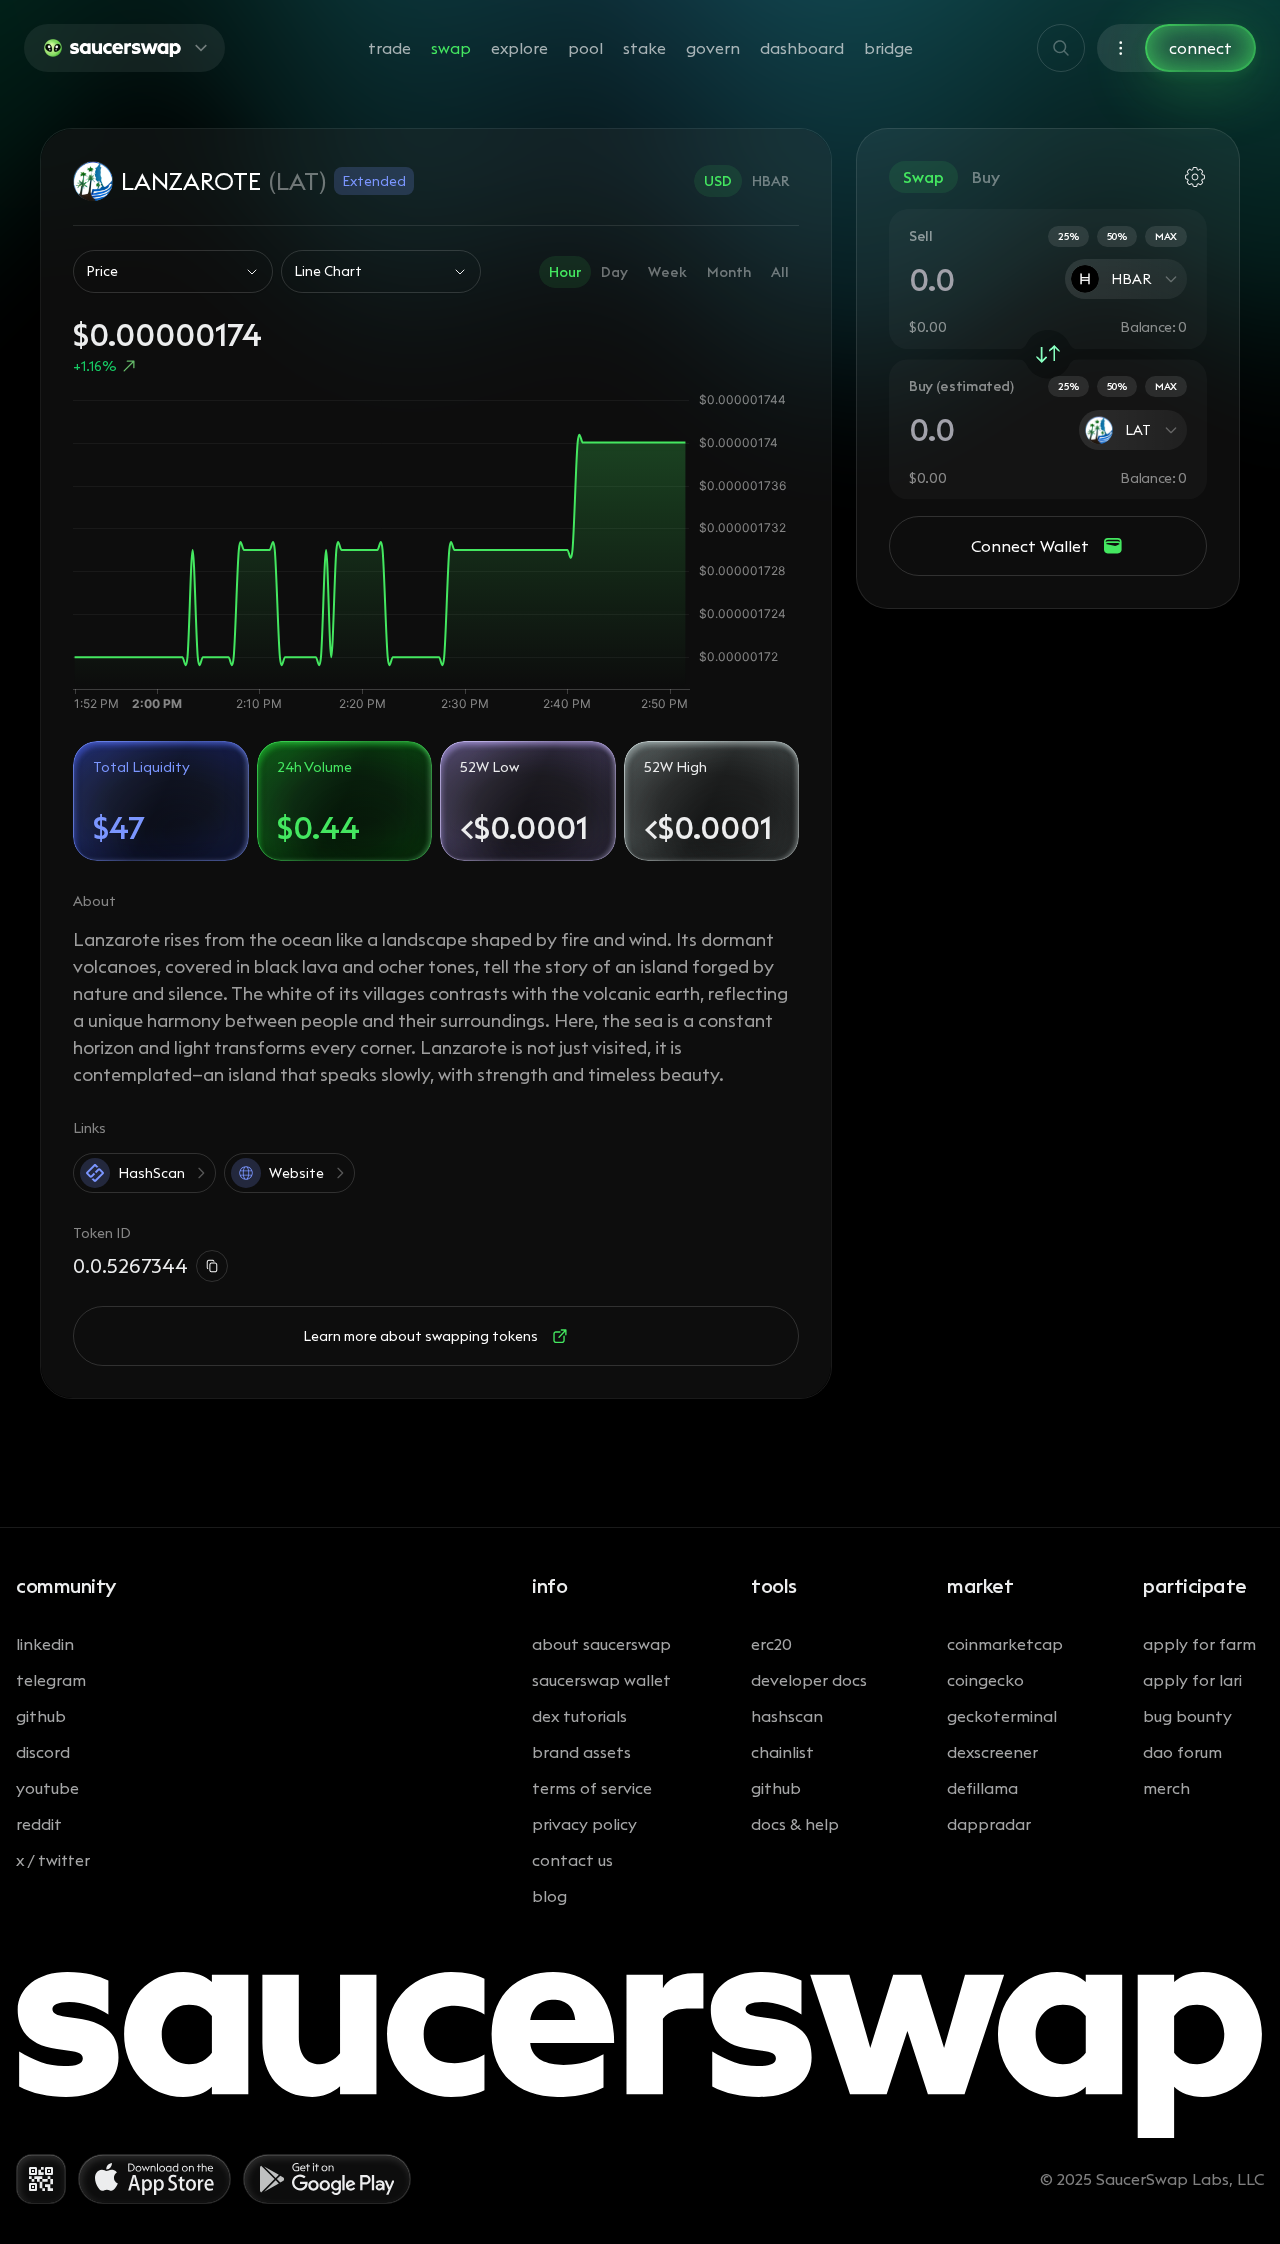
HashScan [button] (151, 1173)
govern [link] (713, 48)
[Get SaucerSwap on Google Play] (327, 2179)
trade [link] (389, 48)
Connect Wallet (1030, 546)
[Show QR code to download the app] (41, 2179)
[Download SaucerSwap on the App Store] (154, 2179)
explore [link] (519, 48)
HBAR (1131, 279)
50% (1117, 236)
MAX (1166, 236)
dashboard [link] (802, 48)
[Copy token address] (212, 1266)
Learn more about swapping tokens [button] (420, 1336)
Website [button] (296, 1173)
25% (1068, 236)
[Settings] (1121, 48)
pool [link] (585, 48)
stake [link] (644, 48)
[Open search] (1061, 48)
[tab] (718, 181)
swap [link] (451, 48)
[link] (1048, 354)
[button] (124, 48)
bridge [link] (888, 48)
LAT (1138, 430)
